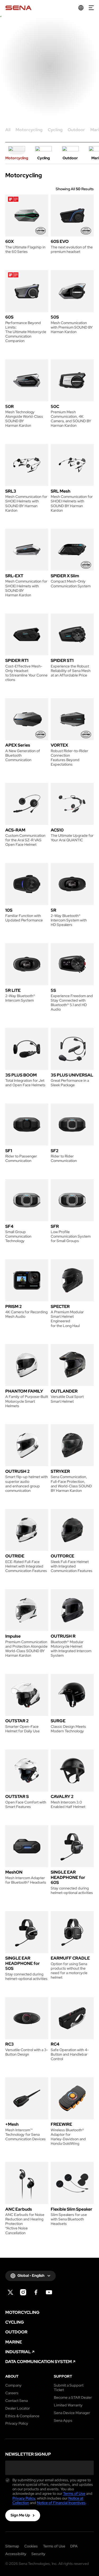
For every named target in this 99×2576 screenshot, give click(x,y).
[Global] (81, 8)
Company (13, 2385)
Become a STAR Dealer (73, 2398)
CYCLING (15, 2322)
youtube (49, 2292)
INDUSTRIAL (18, 2352)
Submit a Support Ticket (69, 2388)
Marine (14, 2342)
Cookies (31, 2546)
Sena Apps (63, 2421)
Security (38, 2554)
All (8, 130)
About (12, 2376)
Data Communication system (39, 2362)
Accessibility (16, 2554)
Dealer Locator (18, 2408)
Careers (12, 2393)
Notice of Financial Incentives (61, 2503)
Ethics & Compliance (22, 2416)
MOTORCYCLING (22, 2313)
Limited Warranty (68, 2405)
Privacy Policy (17, 2423)
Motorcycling (29, 130)
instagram (23, 2292)
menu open (91, 8)
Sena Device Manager (72, 2413)
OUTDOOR (16, 2332)
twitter (10, 2292)
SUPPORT (63, 2376)
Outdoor (76, 130)
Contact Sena (16, 2401)
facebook (36, 2292)
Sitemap (12, 2546)
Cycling (55, 130)
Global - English (31, 2275)
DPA (74, 2546)
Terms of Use (74, 2493)
